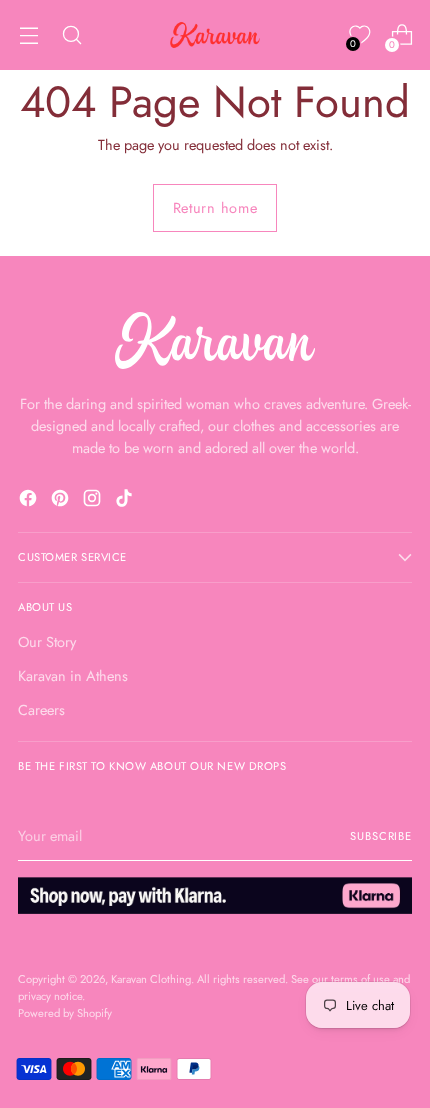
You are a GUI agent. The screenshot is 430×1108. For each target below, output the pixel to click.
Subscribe (381, 836)
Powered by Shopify (65, 1013)
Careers (41, 709)
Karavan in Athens (73, 675)
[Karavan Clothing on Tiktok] (126, 501)
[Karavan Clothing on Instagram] (94, 501)
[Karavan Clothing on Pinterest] (62, 501)
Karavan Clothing (151, 979)
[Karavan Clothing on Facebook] (30, 501)
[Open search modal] (71, 35)
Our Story (47, 641)
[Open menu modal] (28, 35)
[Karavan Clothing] (215, 35)
